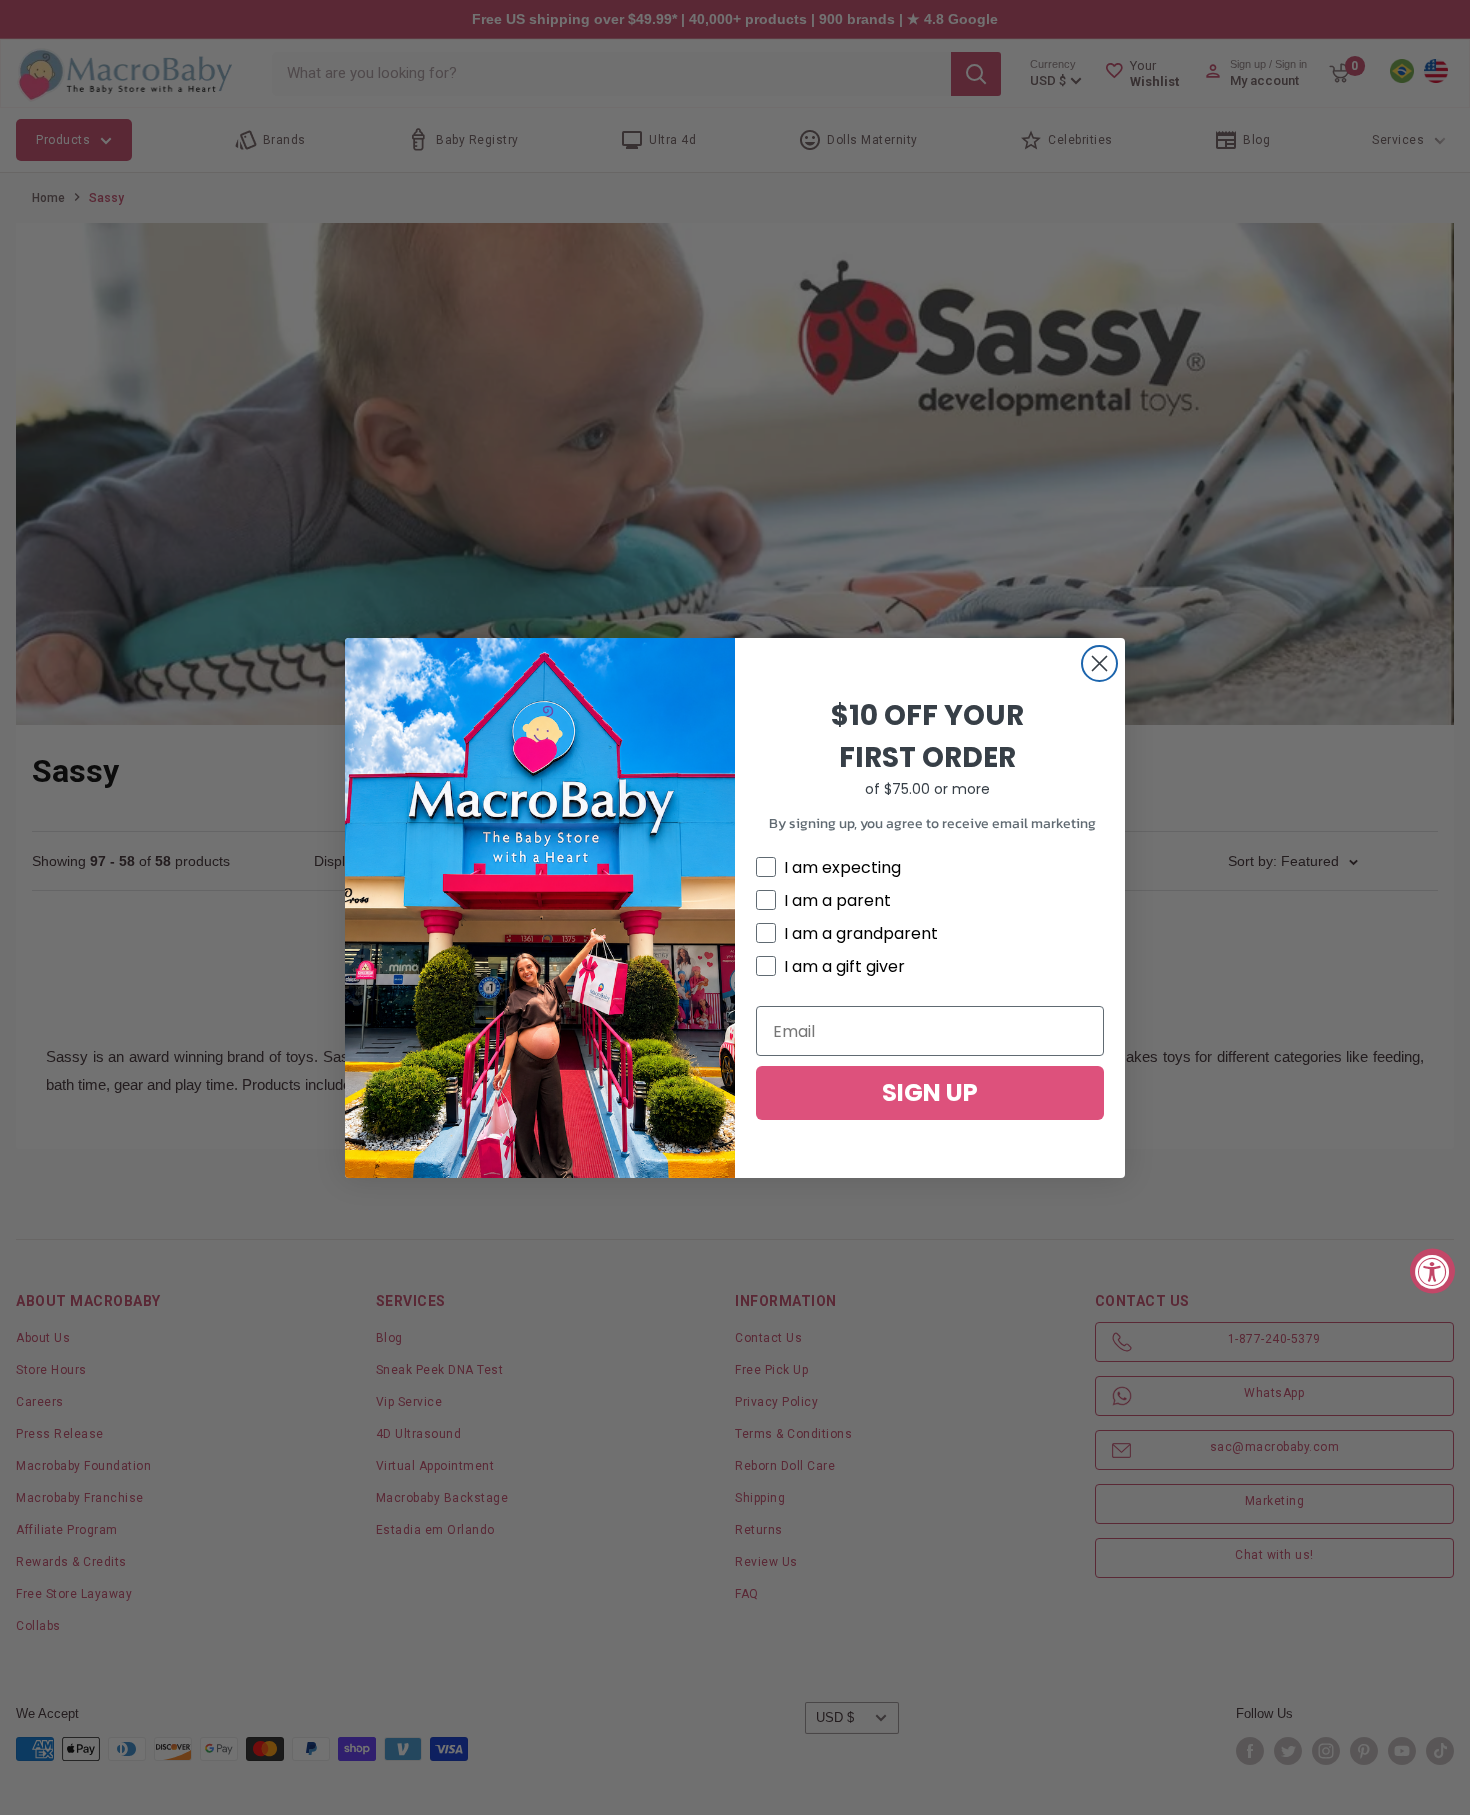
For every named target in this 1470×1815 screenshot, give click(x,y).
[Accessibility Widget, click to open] (1432, 1270)
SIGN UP (930, 1092)
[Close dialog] (1099, 663)
